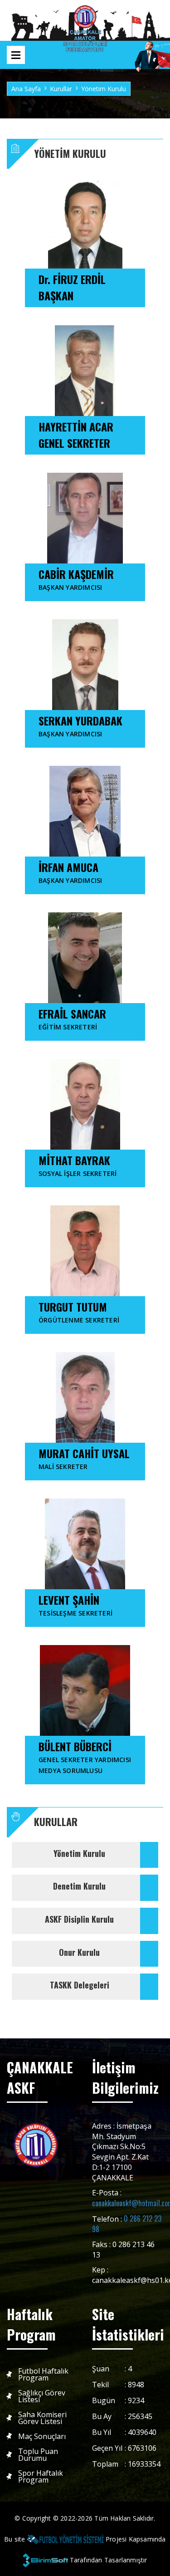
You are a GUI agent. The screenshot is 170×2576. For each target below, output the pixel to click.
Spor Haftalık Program (41, 2477)
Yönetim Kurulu (79, 1853)
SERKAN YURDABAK (80, 725)
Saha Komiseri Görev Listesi (42, 2418)
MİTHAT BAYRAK (78, 1165)
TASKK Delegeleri (80, 1985)
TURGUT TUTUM (79, 1311)
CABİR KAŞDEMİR (76, 579)
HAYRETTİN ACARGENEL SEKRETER (76, 435)
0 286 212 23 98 (127, 2224)
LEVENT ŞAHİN (75, 1604)
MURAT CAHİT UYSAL (84, 1458)
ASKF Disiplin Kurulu (79, 1919)
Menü (16, 55)
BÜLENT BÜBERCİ (85, 1756)
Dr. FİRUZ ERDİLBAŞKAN (72, 287)
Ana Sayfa (26, 89)
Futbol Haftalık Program (43, 2375)
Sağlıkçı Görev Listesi (42, 2396)
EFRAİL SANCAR (72, 1018)
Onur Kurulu (79, 1952)
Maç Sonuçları (42, 2436)
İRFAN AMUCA (70, 872)
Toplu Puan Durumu (38, 2455)
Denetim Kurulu (79, 1886)
